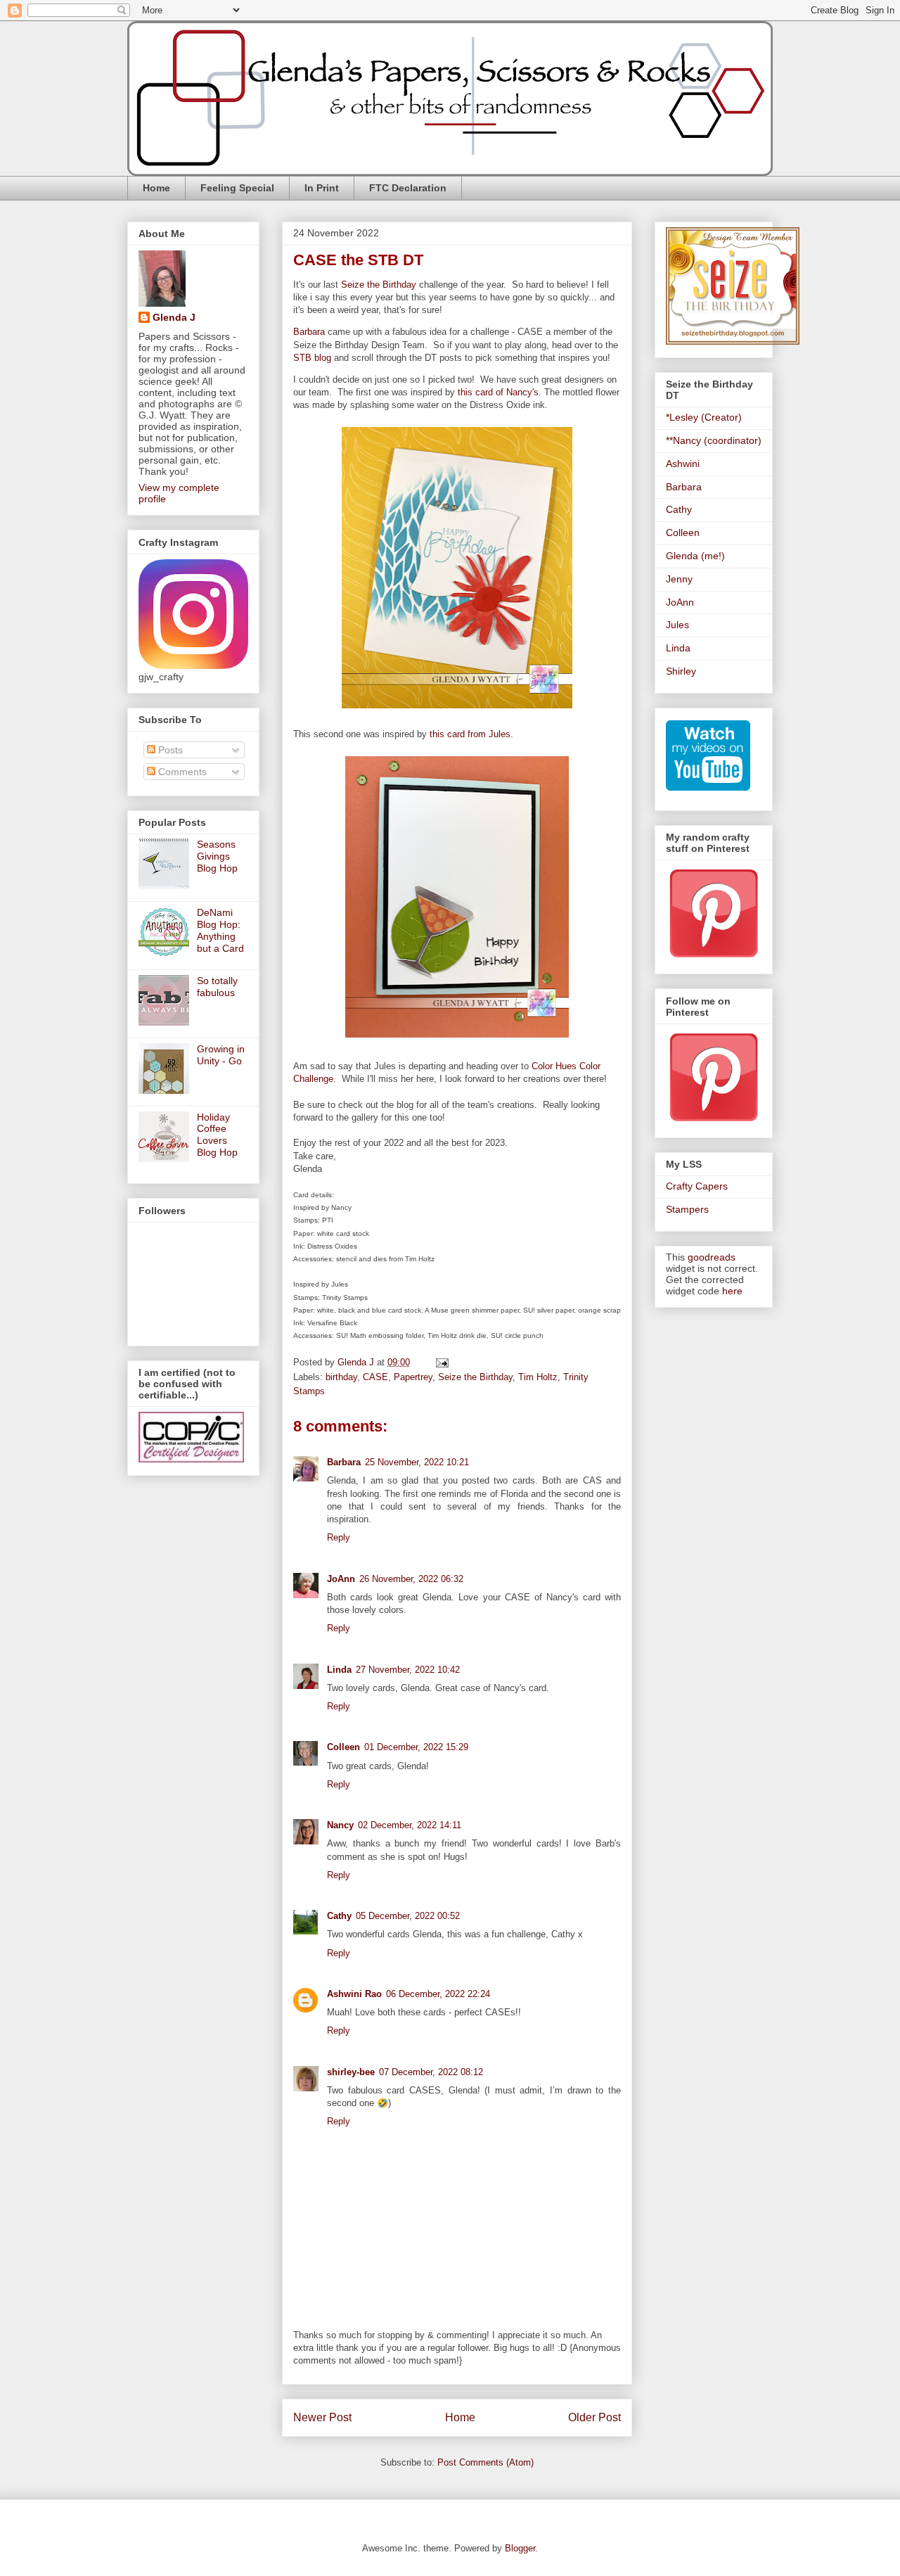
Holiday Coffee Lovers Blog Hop (217, 1135)
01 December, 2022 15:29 (416, 1747)
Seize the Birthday (379, 285)
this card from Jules (469, 734)
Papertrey (413, 1377)
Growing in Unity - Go (221, 1055)
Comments (181, 772)
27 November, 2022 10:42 (408, 1670)
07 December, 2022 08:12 (431, 2072)
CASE (375, 1377)
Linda (339, 1670)
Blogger (520, 2548)
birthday (341, 1377)
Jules (677, 625)
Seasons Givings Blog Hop (217, 856)
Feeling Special (237, 188)
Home (156, 188)
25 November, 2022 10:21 (417, 1462)
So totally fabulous (217, 987)
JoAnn (341, 1579)
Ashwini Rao (354, 1994)
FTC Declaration (408, 188)
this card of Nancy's (498, 392)
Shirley (681, 671)
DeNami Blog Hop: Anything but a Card (220, 930)
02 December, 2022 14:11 (410, 1825)
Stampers (687, 1209)
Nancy (340, 1825)
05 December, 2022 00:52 (408, 1916)
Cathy (339, 1916)
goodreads (712, 1257)
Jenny (679, 579)
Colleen (343, 1747)
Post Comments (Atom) (486, 2462)
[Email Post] (441, 1362)
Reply (339, 1537)
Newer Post (322, 2417)
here (732, 1291)
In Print (322, 188)
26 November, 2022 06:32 (411, 1579)
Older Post (594, 2417)
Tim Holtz (538, 1377)
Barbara (309, 332)
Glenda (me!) (695, 556)
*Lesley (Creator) (704, 417)
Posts (169, 750)
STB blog (312, 358)
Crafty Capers (697, 1186)
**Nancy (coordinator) (714, 440)
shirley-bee (351, 2072)
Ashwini (683, 464)
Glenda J (174, 317)
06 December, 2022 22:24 (438, 1994)
